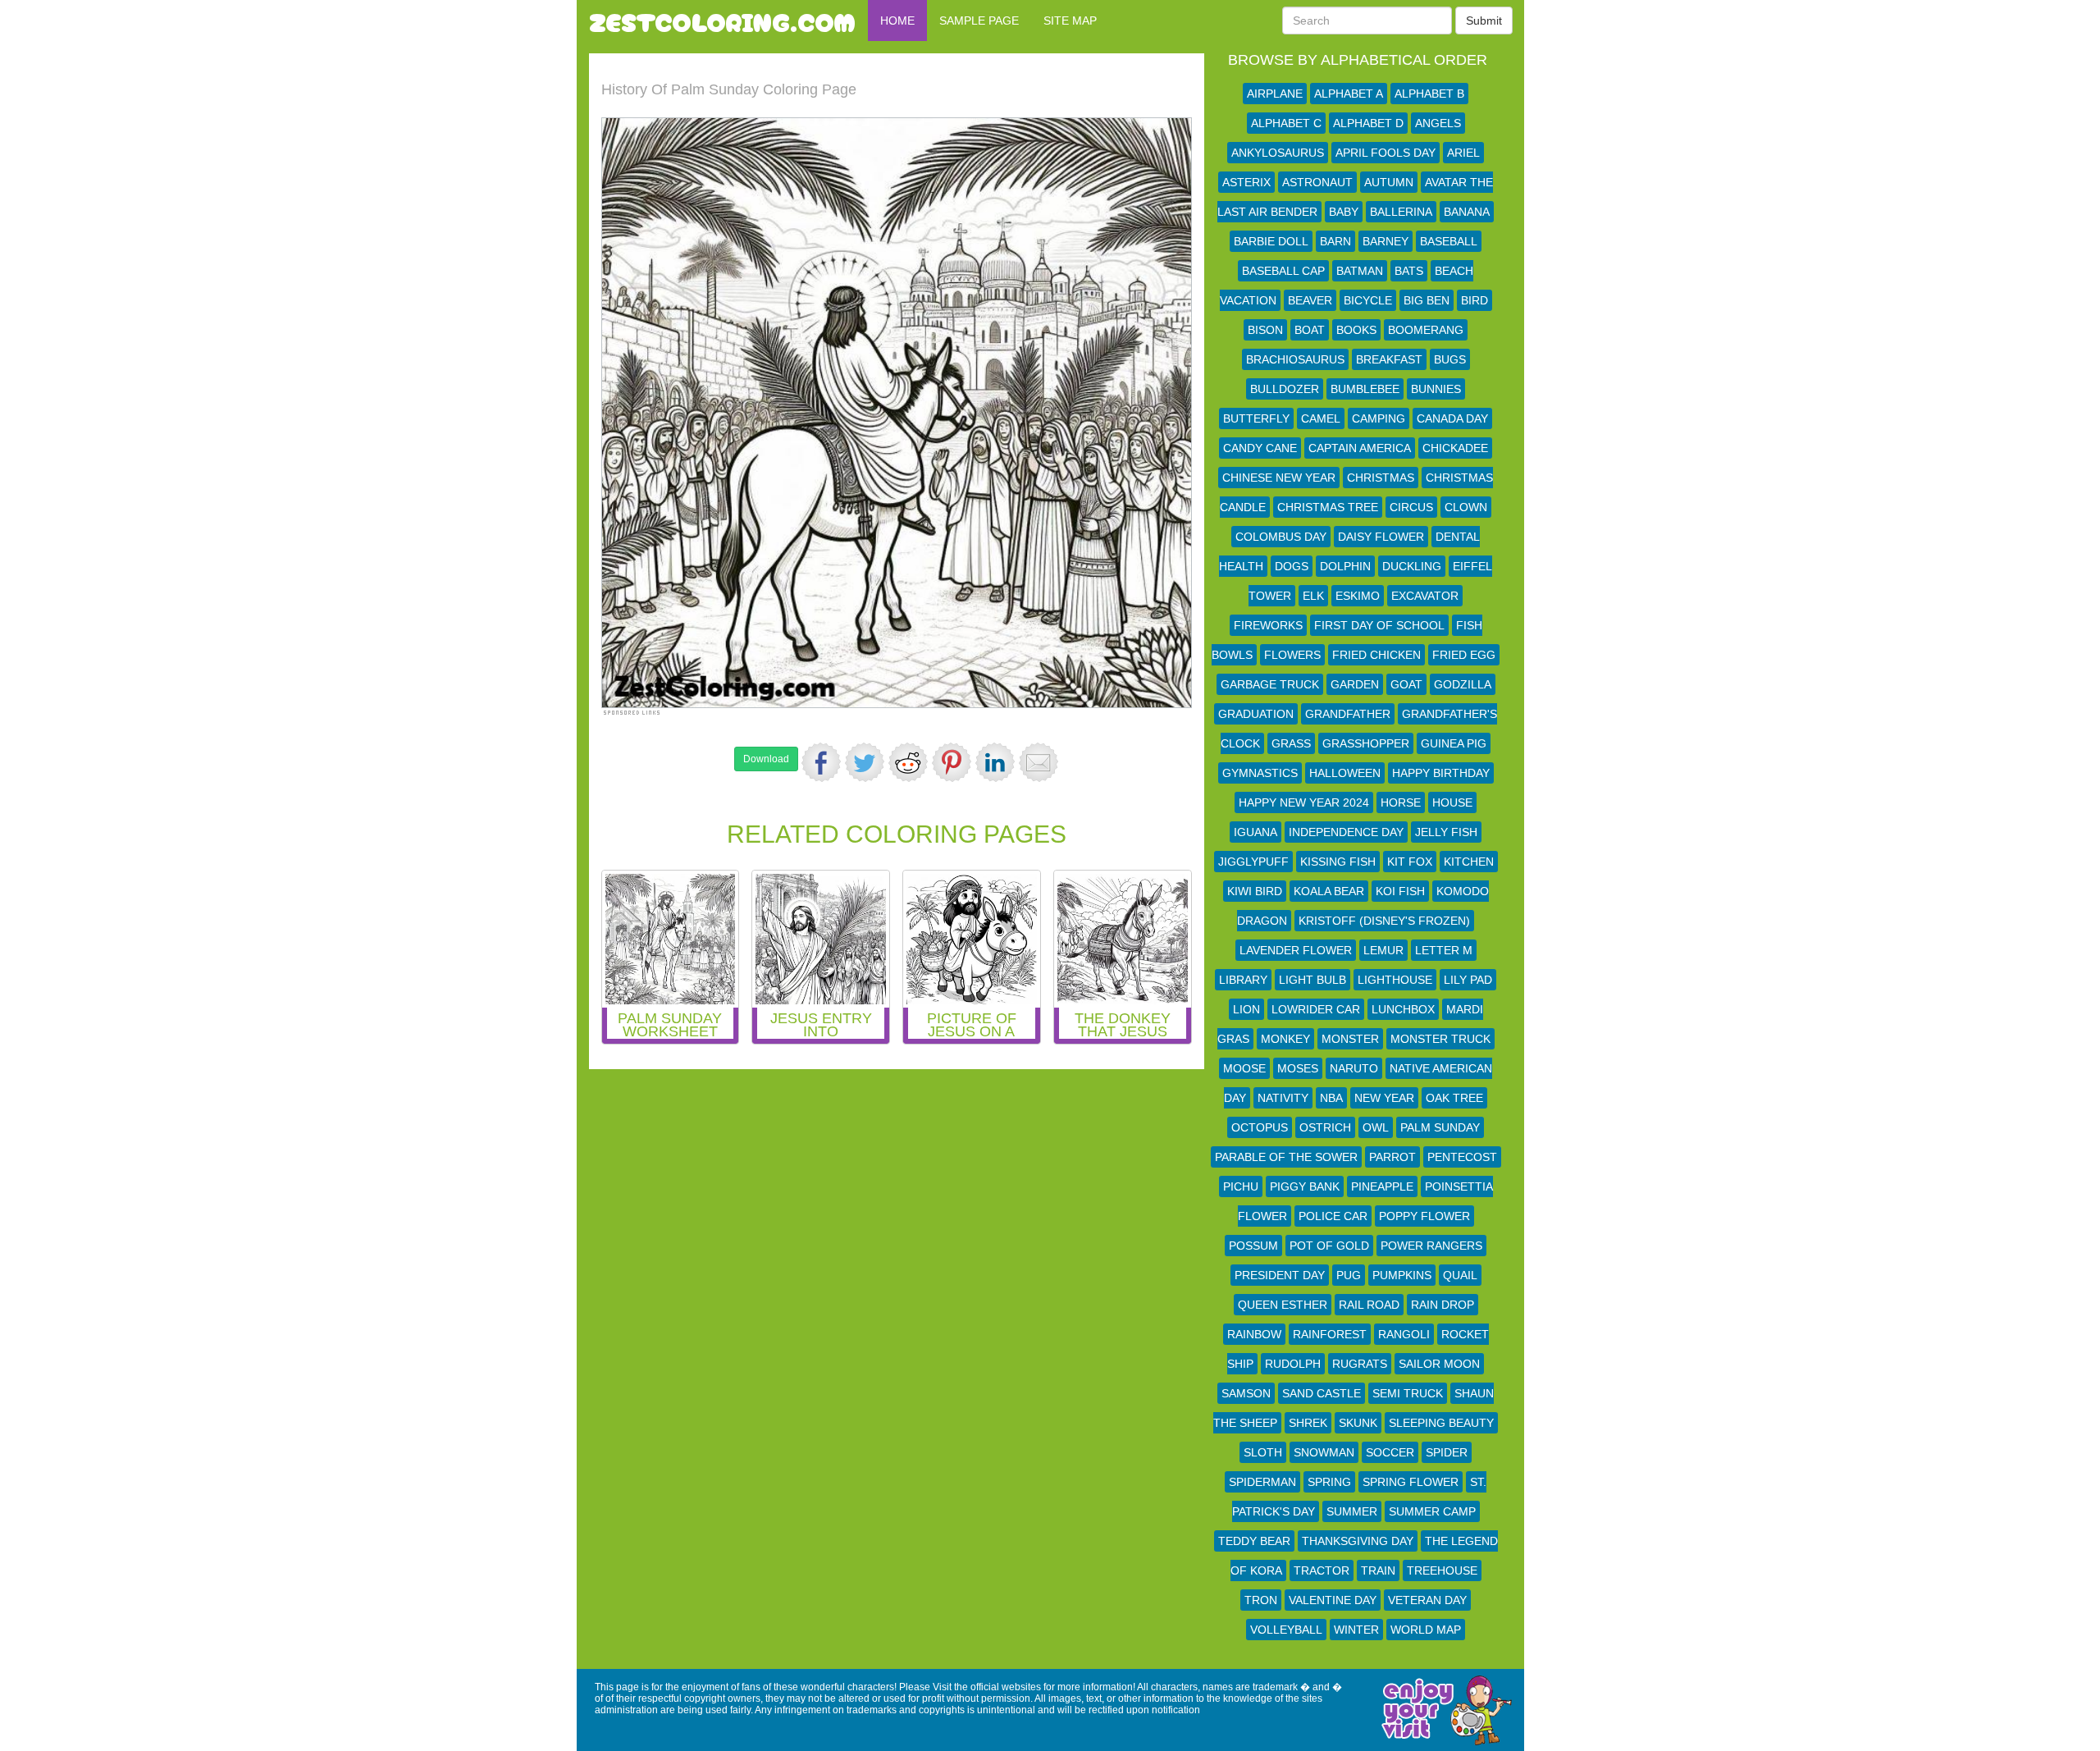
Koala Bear (1329, 891)
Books (1356, 330)
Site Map (1070, 21)
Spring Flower (1411, 1482)
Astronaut (1317, 182)
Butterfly (1256, 418)
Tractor (1322, 1570)
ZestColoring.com (722, 21)
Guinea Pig (1454, 743)
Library (1243, 980)
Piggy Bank (1305, 1186)
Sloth (1263, 1452)
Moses (1298, 1068)
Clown (1466, 507)
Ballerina (1401, 212)
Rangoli (1404, 1334)
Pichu (1241, 1186)
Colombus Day (1281, 537)
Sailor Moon (1439, 1364)
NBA (1331, 1098)
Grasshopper (1366, 743)
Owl (1376, 1127)
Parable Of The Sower (1286, 1157)
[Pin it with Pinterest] (952, 762)
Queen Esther (1283, 1305)
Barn (1335, 241)
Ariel (1463, 153)
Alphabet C (1286, 123)
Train (1378, 1570)
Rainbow (1254, 1334)
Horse (1401, 802)
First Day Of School (1379, 625)
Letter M (1444, 950)
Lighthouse (1395, 980)
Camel (1321, 418)
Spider (1447, 1452)
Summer (1352, 1511)
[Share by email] (1039, 762)
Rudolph (1293, 1364)
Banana (1467, 212)
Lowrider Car (1316, 1009)
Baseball (1449, 241)
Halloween (1345, 773)
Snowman (1324, 1452)
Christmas (1381, 478)
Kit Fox (1410, 862)
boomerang (1426, 330)
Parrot (1392, 1157)
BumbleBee (1365, 389)
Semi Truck (1408, 1393)
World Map (1426, 1630)
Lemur (1383, 950)
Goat (1406, 684)
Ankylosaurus (1278, 153)
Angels (1438, 123)
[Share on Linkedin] (995, 762)
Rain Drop (1443, 1305)
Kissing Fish (1338, 862)
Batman (1360, 271)
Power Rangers (1431, 1246)
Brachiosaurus (1295, 359)
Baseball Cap (1283, 271)
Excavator (1425, 596)
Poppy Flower (1424, 1216)
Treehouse (1442, 1570)
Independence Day (1346, 832)
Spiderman (1262, 1482)
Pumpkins (1402, 1275)
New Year (1384, 1098)
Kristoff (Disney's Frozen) (1384, 921)
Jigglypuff (1253, 862)
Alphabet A (1349, 94)
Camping (1379, 418)
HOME (897, 21)
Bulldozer (1285, 389)
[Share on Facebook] (821, 762)
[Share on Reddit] (908, 762)
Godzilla (1463, 684)
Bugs (1450, 359)
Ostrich (1325, 1127)
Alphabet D (1368, 123)
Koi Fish (1400, 891)
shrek (1308, 1423)
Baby (1344, 212)
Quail (1460, 1275)
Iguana (1255, 832)
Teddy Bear (1254, 1541)
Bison (1265, 330)
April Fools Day (1386, 153)
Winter (1356, 1630)
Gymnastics (1260, 773)
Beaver (1310, 300)
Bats (1409, 271)
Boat (1310, 330)
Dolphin (1345, 566)
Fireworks (1268, 625)
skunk (1358, 1423)
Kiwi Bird (1255, 891)
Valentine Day (1333, 1600)
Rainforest (1330, 1334)
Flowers (1292, 655)
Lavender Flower (1296, 950)
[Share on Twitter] (865, 762)
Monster (1350, 1039)
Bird (1475, 300)
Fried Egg (1464, 655)
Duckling (1412, 566)
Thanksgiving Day (1358, 1541)
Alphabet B (1429, 94)
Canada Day (1452, 418)
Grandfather (1348, 714)
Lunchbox (1403, 1009)
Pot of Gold (1329, 1246)
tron (1261, 1600)
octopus (1260, 1127)
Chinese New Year (1279, 478)
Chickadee (1455, 448)
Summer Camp (1432, 1511)
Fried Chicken (1376, 655)
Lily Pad (1468, 980)
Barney (1386, 241)
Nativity (1283, 1098)
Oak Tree (1454, 1098)
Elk (1313, 596)
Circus (1411, 507)
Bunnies (1436, 389)
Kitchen (1469, 862)
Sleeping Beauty (1441, 1423)
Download (766, 759)
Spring (1329, 1482)
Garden (1355, 684)
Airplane (1275, 94)
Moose (1244, 1068)
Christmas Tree (1328, 507)
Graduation (1256, 714)
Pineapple (1382, 1186)
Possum (1253, 1246)
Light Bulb (1312, 980)
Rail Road (1369, 1305)
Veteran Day (1427, 1600)
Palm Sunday (1440, 1127)
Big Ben (1427, 300)
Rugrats (1360, 1364)
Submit (1484, 21)
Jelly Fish (1446, 832)
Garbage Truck (1270, 684)
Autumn (1389, 182)
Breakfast (1389, 359)
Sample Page (979, 21)
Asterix (1246, 182)
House (1452, 802)
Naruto (1354, 1068)
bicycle (1368, 300)
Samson (1246, 1393)
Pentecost (1462, 1157)
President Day (1280, 1275)
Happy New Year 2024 (1304, 802)
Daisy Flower (1381, 537)
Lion (1246, 1009)
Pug (1349, 1275)
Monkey (1285, 1039)
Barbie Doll (1271, 241)
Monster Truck (1440, 1039)
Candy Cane (1260, 448)
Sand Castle (1322, 1393)
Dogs (1292, 566)
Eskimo (1358, 596)
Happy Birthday (1441, 773)
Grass (1291, 743)
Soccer (1390, 1452)
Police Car (1333, 1216)
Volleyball (1286, 1630)
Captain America (1360, 448)
